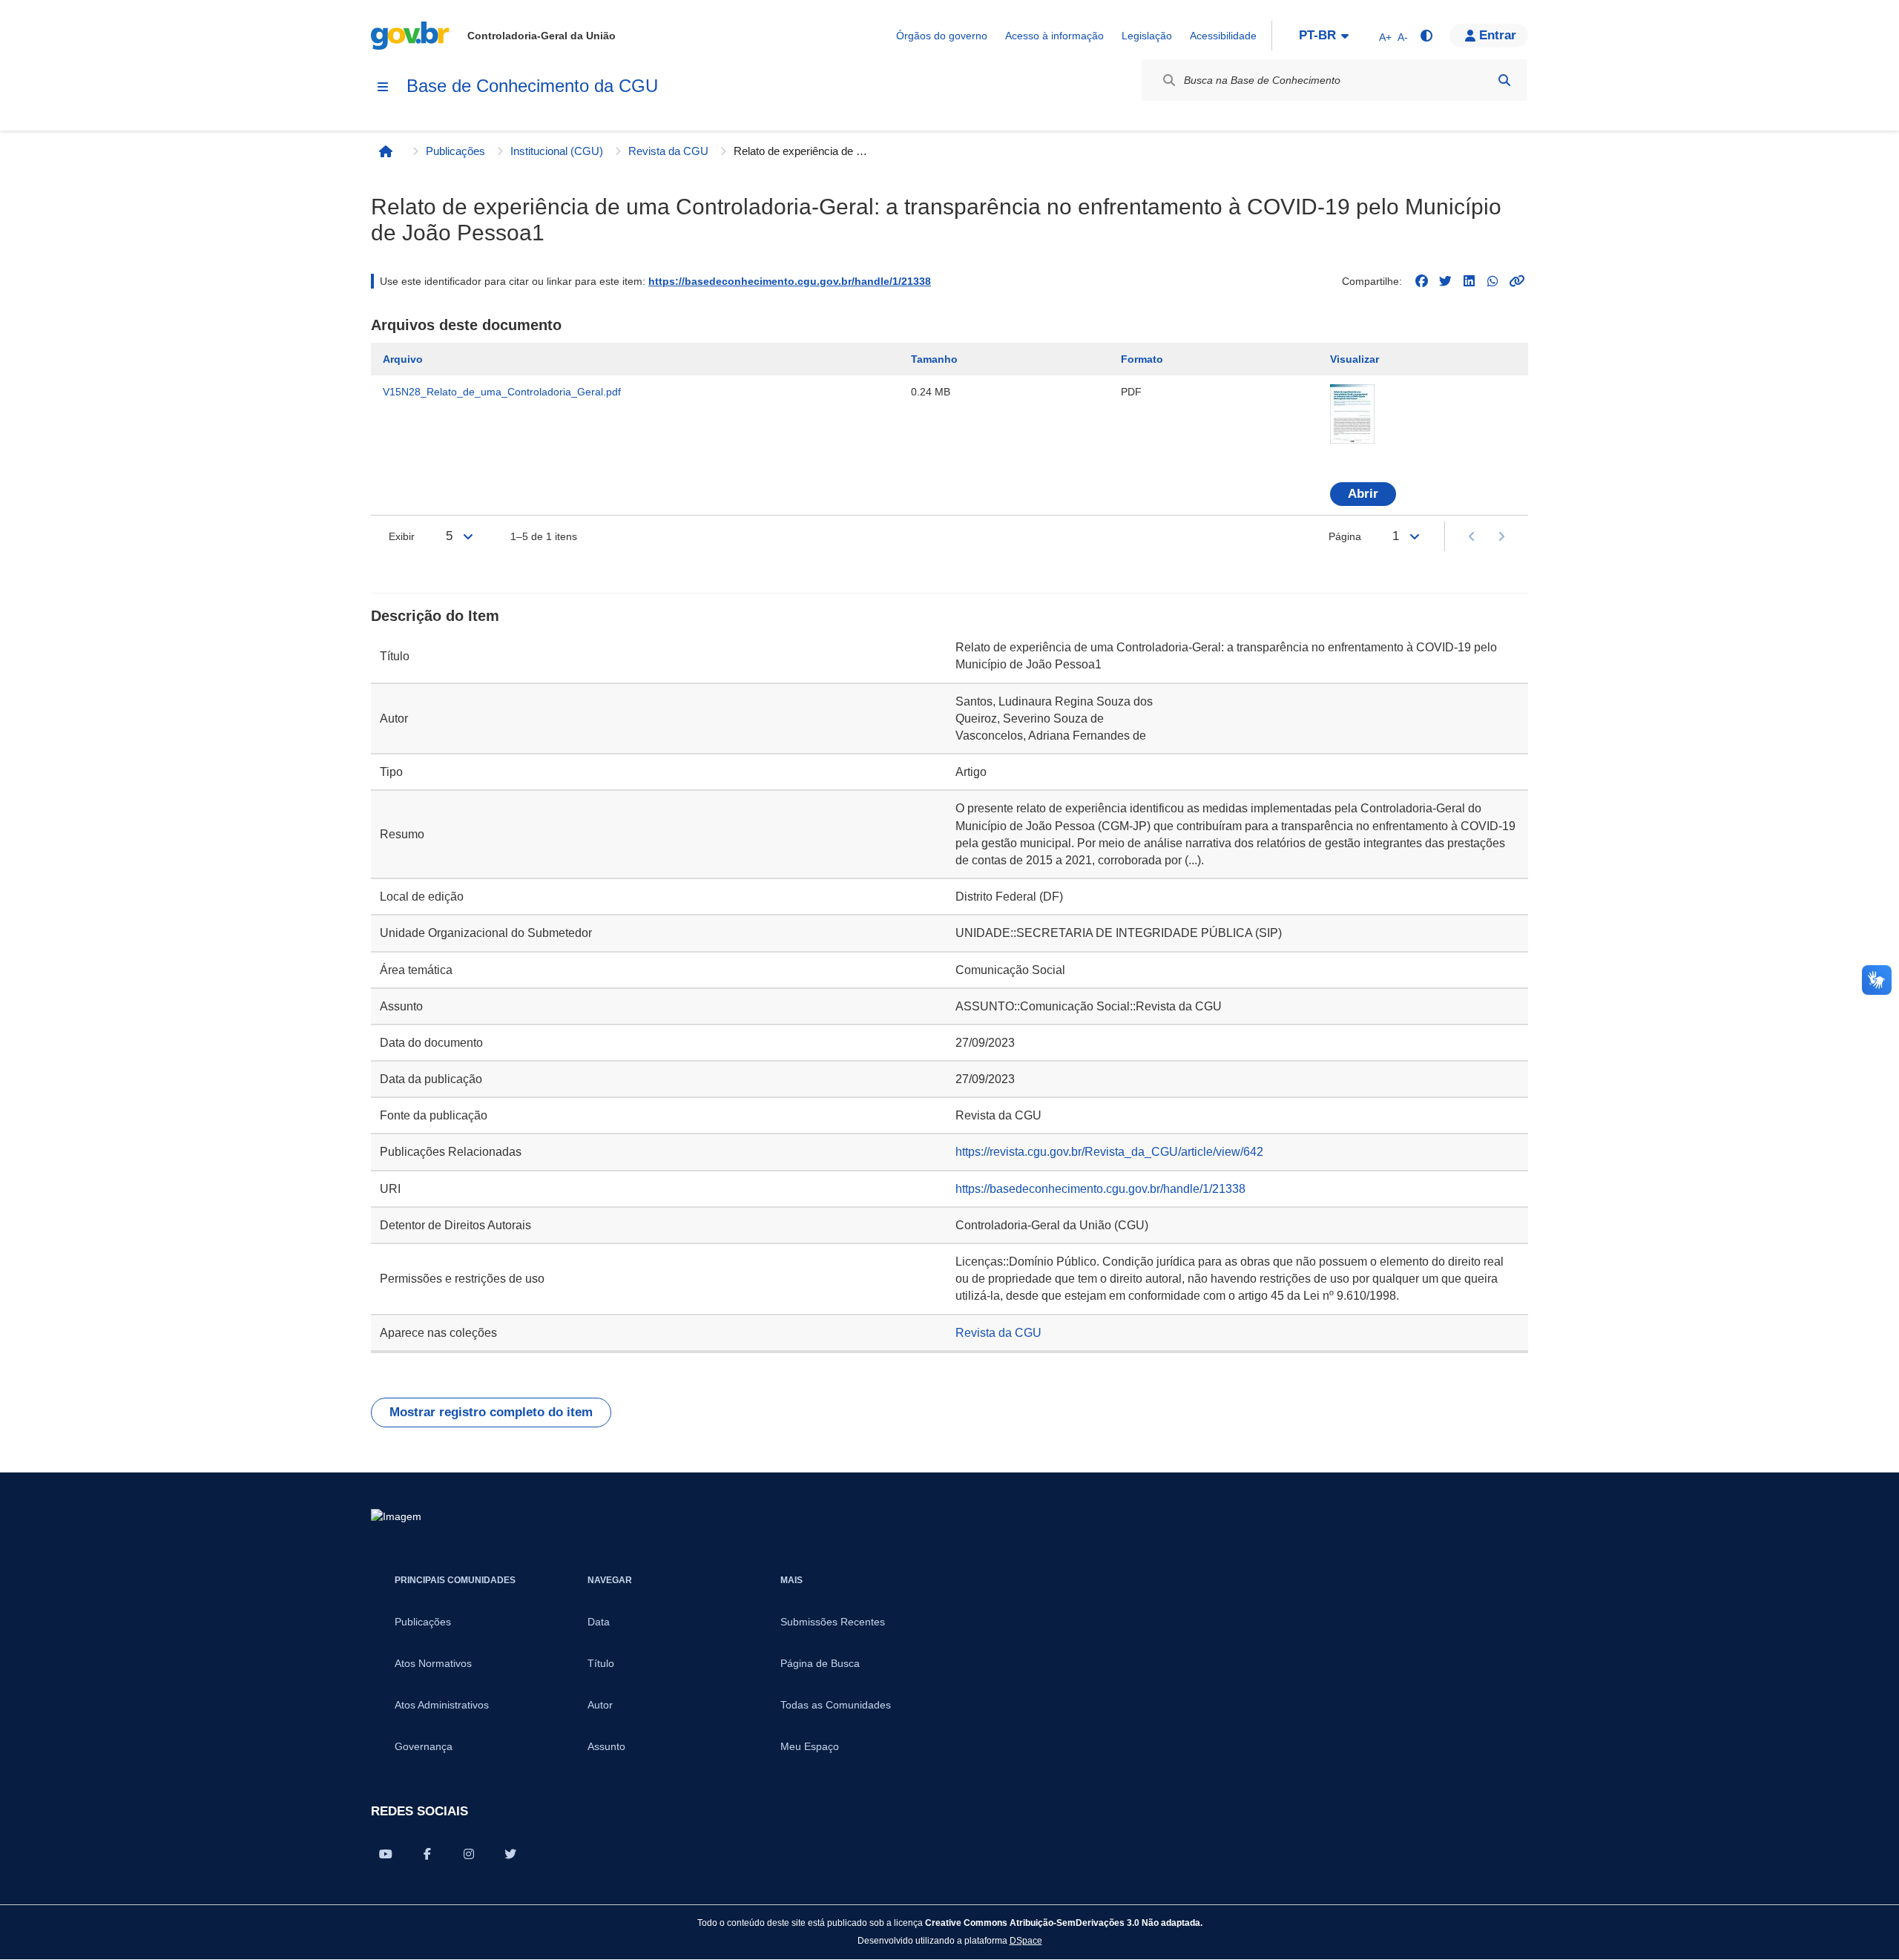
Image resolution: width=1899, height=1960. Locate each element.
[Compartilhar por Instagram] (469, 1854)
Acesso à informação (1054, 36)
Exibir (402, 536)
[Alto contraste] (1426, 36)
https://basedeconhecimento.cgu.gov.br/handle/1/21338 (790, 281)
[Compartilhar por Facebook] (427, 1854)
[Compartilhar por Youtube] (386, 1854)
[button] (1489, 36)
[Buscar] (1504, 80)
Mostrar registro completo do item (491, 1412)
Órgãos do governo (942, 36)
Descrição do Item (435, 616)
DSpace (1026, 1940)
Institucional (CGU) (557, 151)
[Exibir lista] (468, 536)
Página (1345, 536)
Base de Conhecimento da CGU (532, 86)
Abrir (1363, 494)
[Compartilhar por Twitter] (510, 1854)
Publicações (455, 151)
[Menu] (383, 87)
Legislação (1147, 36)
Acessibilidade (1223, 36)
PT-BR (1317, 35)
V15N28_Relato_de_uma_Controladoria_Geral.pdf (502, 392)
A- (1403, 37)
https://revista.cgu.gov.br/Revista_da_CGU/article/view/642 (1109, 1152)
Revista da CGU (668, 151)
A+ (1385, 37)
